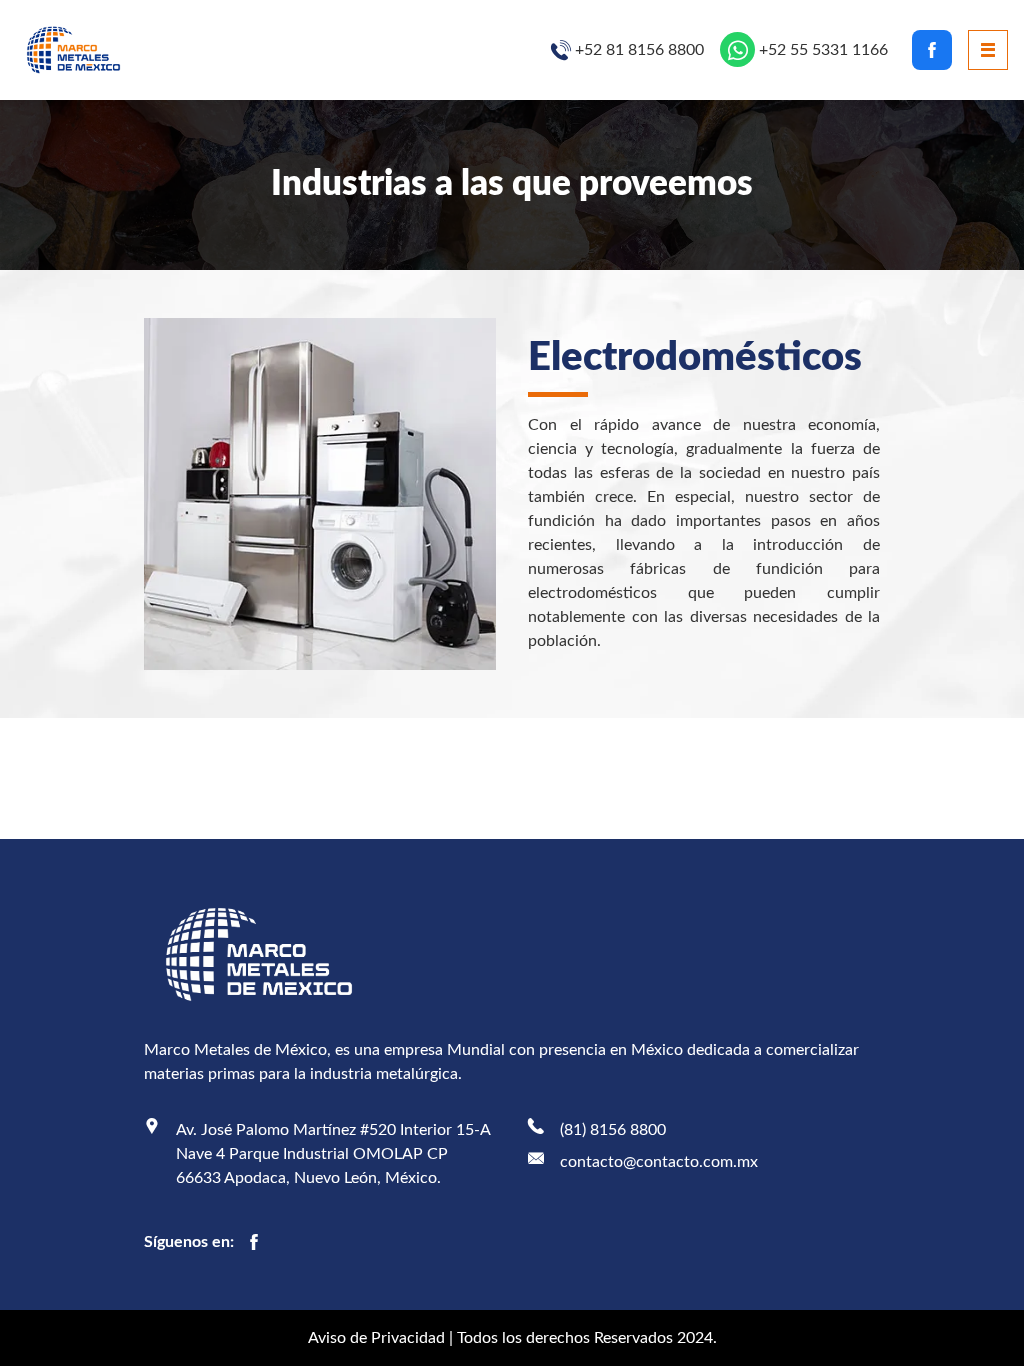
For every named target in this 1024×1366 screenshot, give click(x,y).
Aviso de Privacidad (376, 1338)
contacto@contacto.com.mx (659, 1162)
